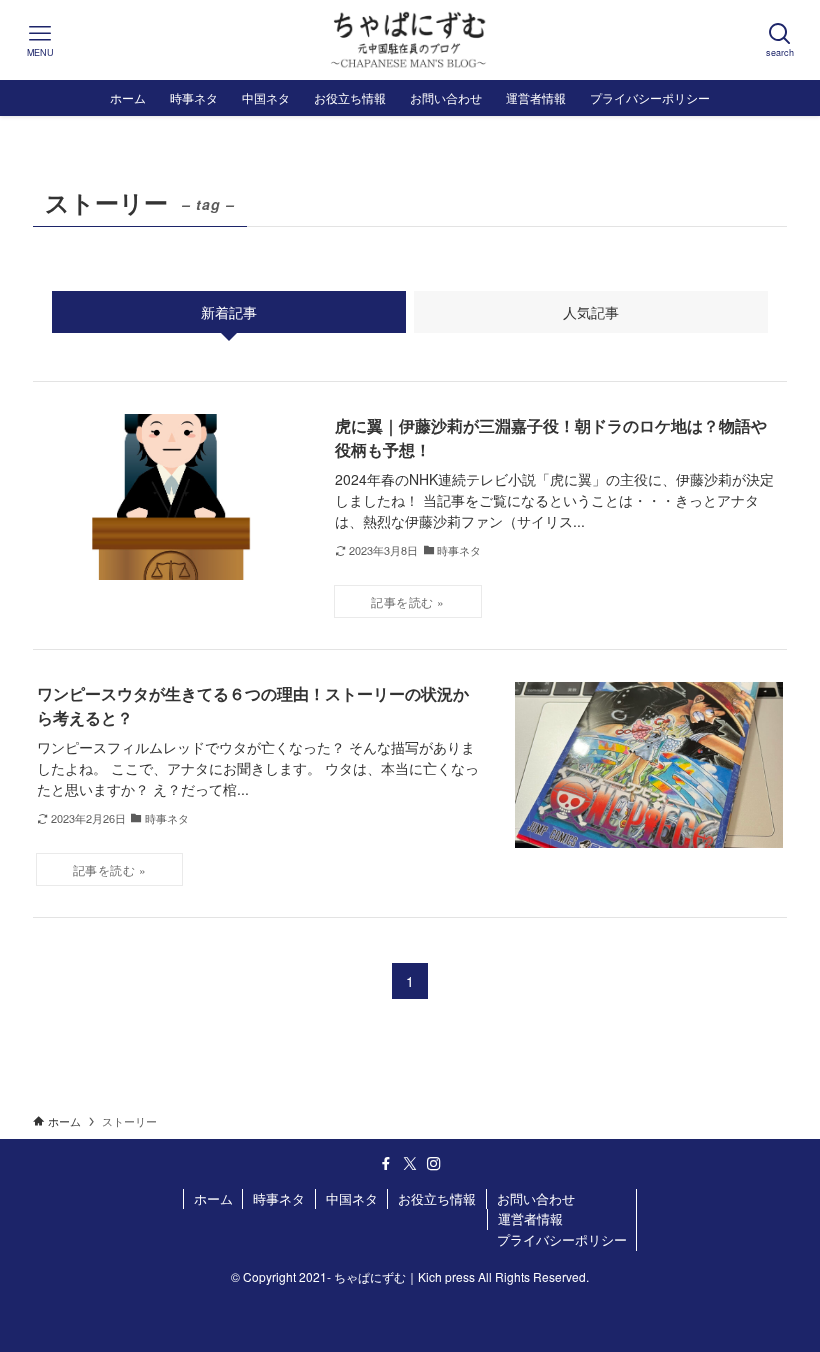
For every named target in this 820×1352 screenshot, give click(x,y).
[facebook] (386, 1164)
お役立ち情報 (437, 1198)
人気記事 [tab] (591, 312)
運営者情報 (530, 1218)
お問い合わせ (536, 1198)
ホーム (213, 1198)
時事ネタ (279, 1198)
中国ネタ (352, 1198)
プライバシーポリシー (562, 1239)
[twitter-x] (410, 1164)
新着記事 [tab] (229, 312)
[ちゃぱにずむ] (410, 40)
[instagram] (434, 1164)
